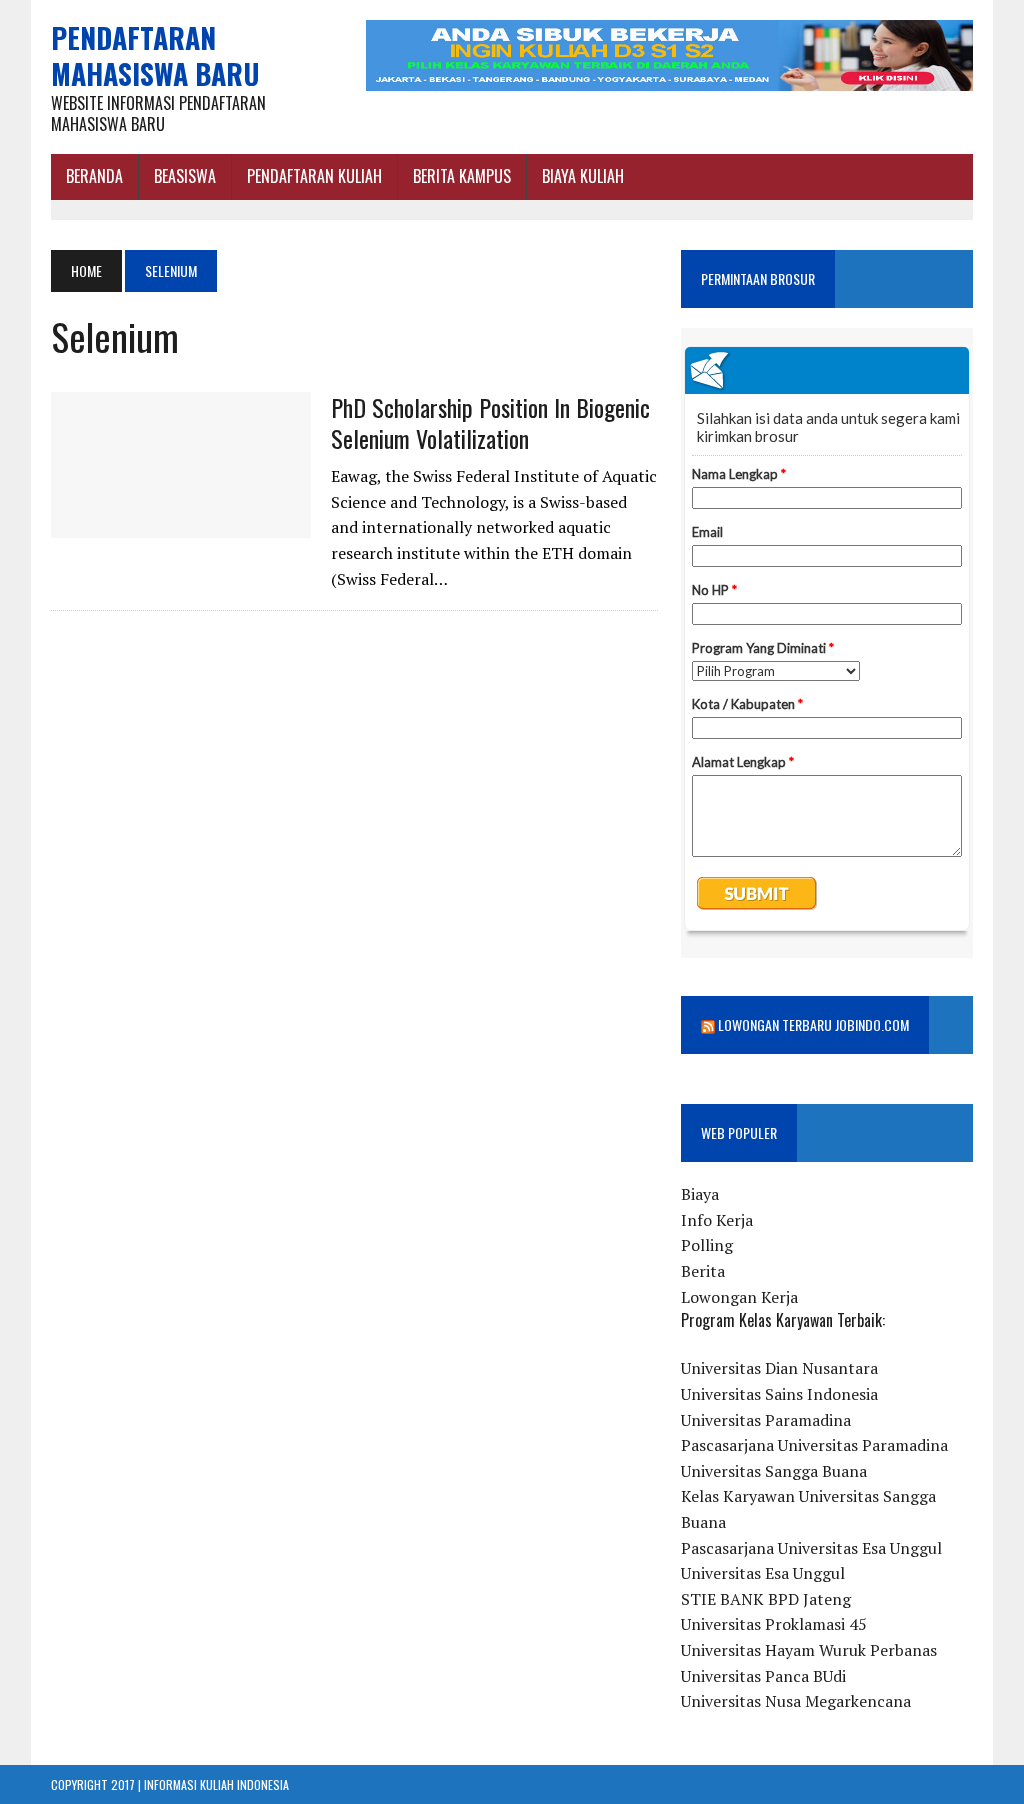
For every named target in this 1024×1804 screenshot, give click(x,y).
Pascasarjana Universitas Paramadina (814, 1445)
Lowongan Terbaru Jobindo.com (813, 1024)
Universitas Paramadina (766, 1420)
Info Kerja (717, 1220)
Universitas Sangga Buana (774, 1471)
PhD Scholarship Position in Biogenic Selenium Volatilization (490, 422)
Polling (707, 1245)
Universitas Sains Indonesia (779, 1394)
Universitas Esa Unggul (763, 1573)
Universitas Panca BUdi (763, 1676)
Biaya (700, 1194)
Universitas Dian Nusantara (779, 1368)
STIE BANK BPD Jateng (766, 1599)
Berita (703, 1271)
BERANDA (94, 176)
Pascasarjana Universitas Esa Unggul (811, 1548)
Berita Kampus (462, 176)
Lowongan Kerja (739, 1297)
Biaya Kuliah (583, 176)
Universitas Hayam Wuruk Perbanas (809, 1650)
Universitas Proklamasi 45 (774, 1624)
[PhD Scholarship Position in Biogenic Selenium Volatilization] (181, 524)
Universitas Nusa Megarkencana (796, 1701)
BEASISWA (185, 176)
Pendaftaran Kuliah (314, 176)
